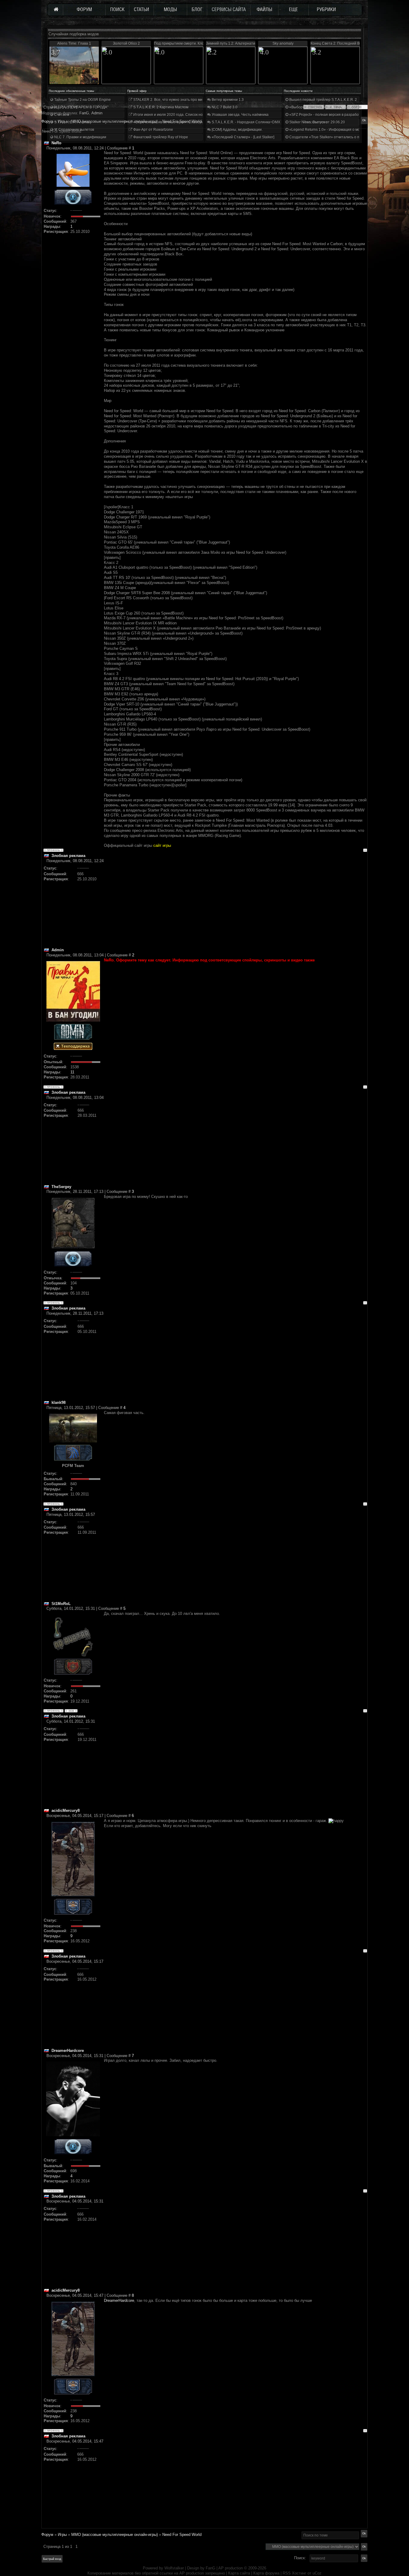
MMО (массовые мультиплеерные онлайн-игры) (115, 2535)
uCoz (317, 2573)
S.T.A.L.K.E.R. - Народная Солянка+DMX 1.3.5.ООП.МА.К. (260, 122)
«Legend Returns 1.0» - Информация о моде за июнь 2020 (338, 130)
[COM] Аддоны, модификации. (237, 130)
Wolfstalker (174, 2568)
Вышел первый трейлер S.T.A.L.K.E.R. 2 (323, 100)
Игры (62, 2535)
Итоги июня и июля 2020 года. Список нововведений (178, 115)
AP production (231, 2568)
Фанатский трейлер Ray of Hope (160, 137)
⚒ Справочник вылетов (74, 130)
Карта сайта (239, 2573)
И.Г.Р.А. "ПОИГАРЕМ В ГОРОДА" (81, 107)
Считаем (61, 115)
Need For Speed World (182, 2535)
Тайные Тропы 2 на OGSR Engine (82, 100)
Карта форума (266, 2573)
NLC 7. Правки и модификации (80, 137)
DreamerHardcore (119, 2300)
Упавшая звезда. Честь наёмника (240, 115)
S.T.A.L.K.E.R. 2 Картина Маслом (160, 107)
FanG (211, 2568)
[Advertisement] (235, 905)
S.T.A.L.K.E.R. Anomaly (72, 122)
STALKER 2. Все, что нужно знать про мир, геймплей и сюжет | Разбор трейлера (201, 100)
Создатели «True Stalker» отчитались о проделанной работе (341, 137)
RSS (287, 2573)
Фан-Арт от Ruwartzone (153, 130)
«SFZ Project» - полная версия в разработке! (327, 115)
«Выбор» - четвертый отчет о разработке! (325, 107)
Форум (47, 121)
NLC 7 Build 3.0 (224, 107)
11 (72, 1072)
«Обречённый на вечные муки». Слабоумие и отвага (178, 122)
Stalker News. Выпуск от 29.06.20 (317, 122)
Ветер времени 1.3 (227, 100)
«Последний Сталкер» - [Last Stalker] (243, 137)
